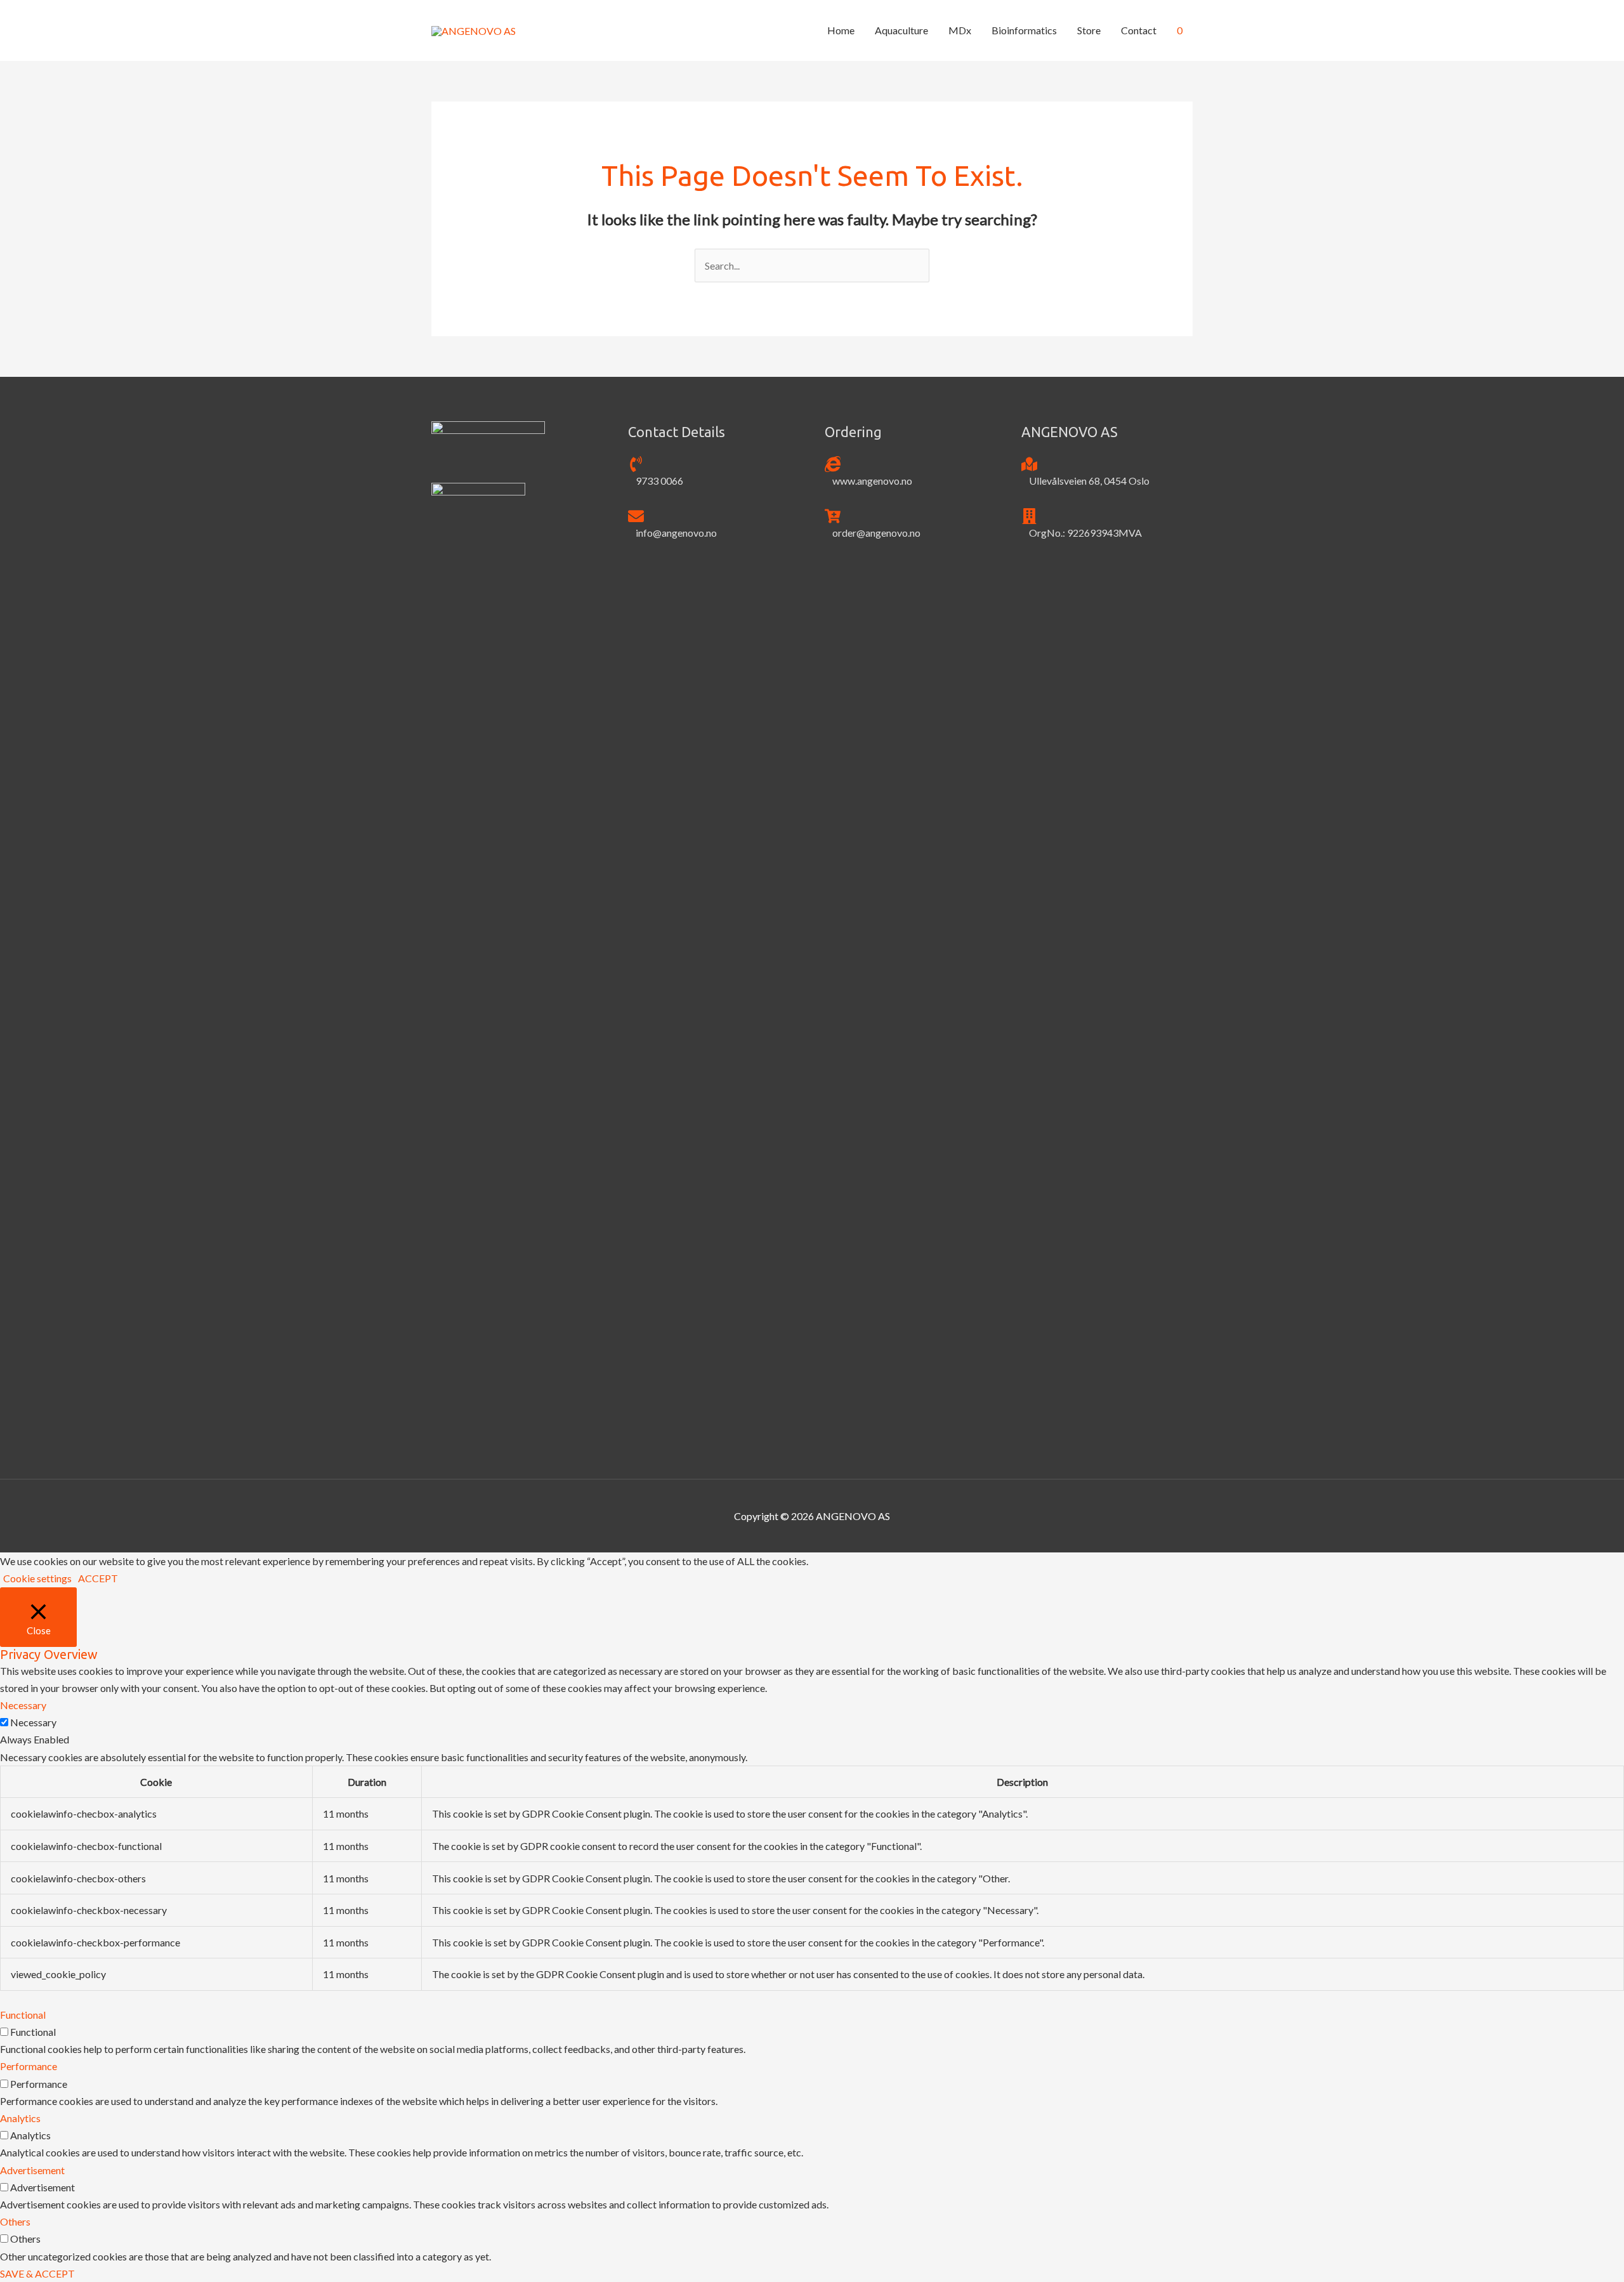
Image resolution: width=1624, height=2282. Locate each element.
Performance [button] (29, 2066)
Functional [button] (23, 2015)
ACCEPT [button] (98, 1578)
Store (1089, 30)
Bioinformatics (1024, 30)
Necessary (33, 1722)
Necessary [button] (23, 1705)
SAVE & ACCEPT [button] (37, 2273)
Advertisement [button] (32, 2170)
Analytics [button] (20, 2118)
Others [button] (15, 2221)
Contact (1139, 30)
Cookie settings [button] (37, 1578)
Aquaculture (901, 30)
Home (841, 30)
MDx (960, 30)
